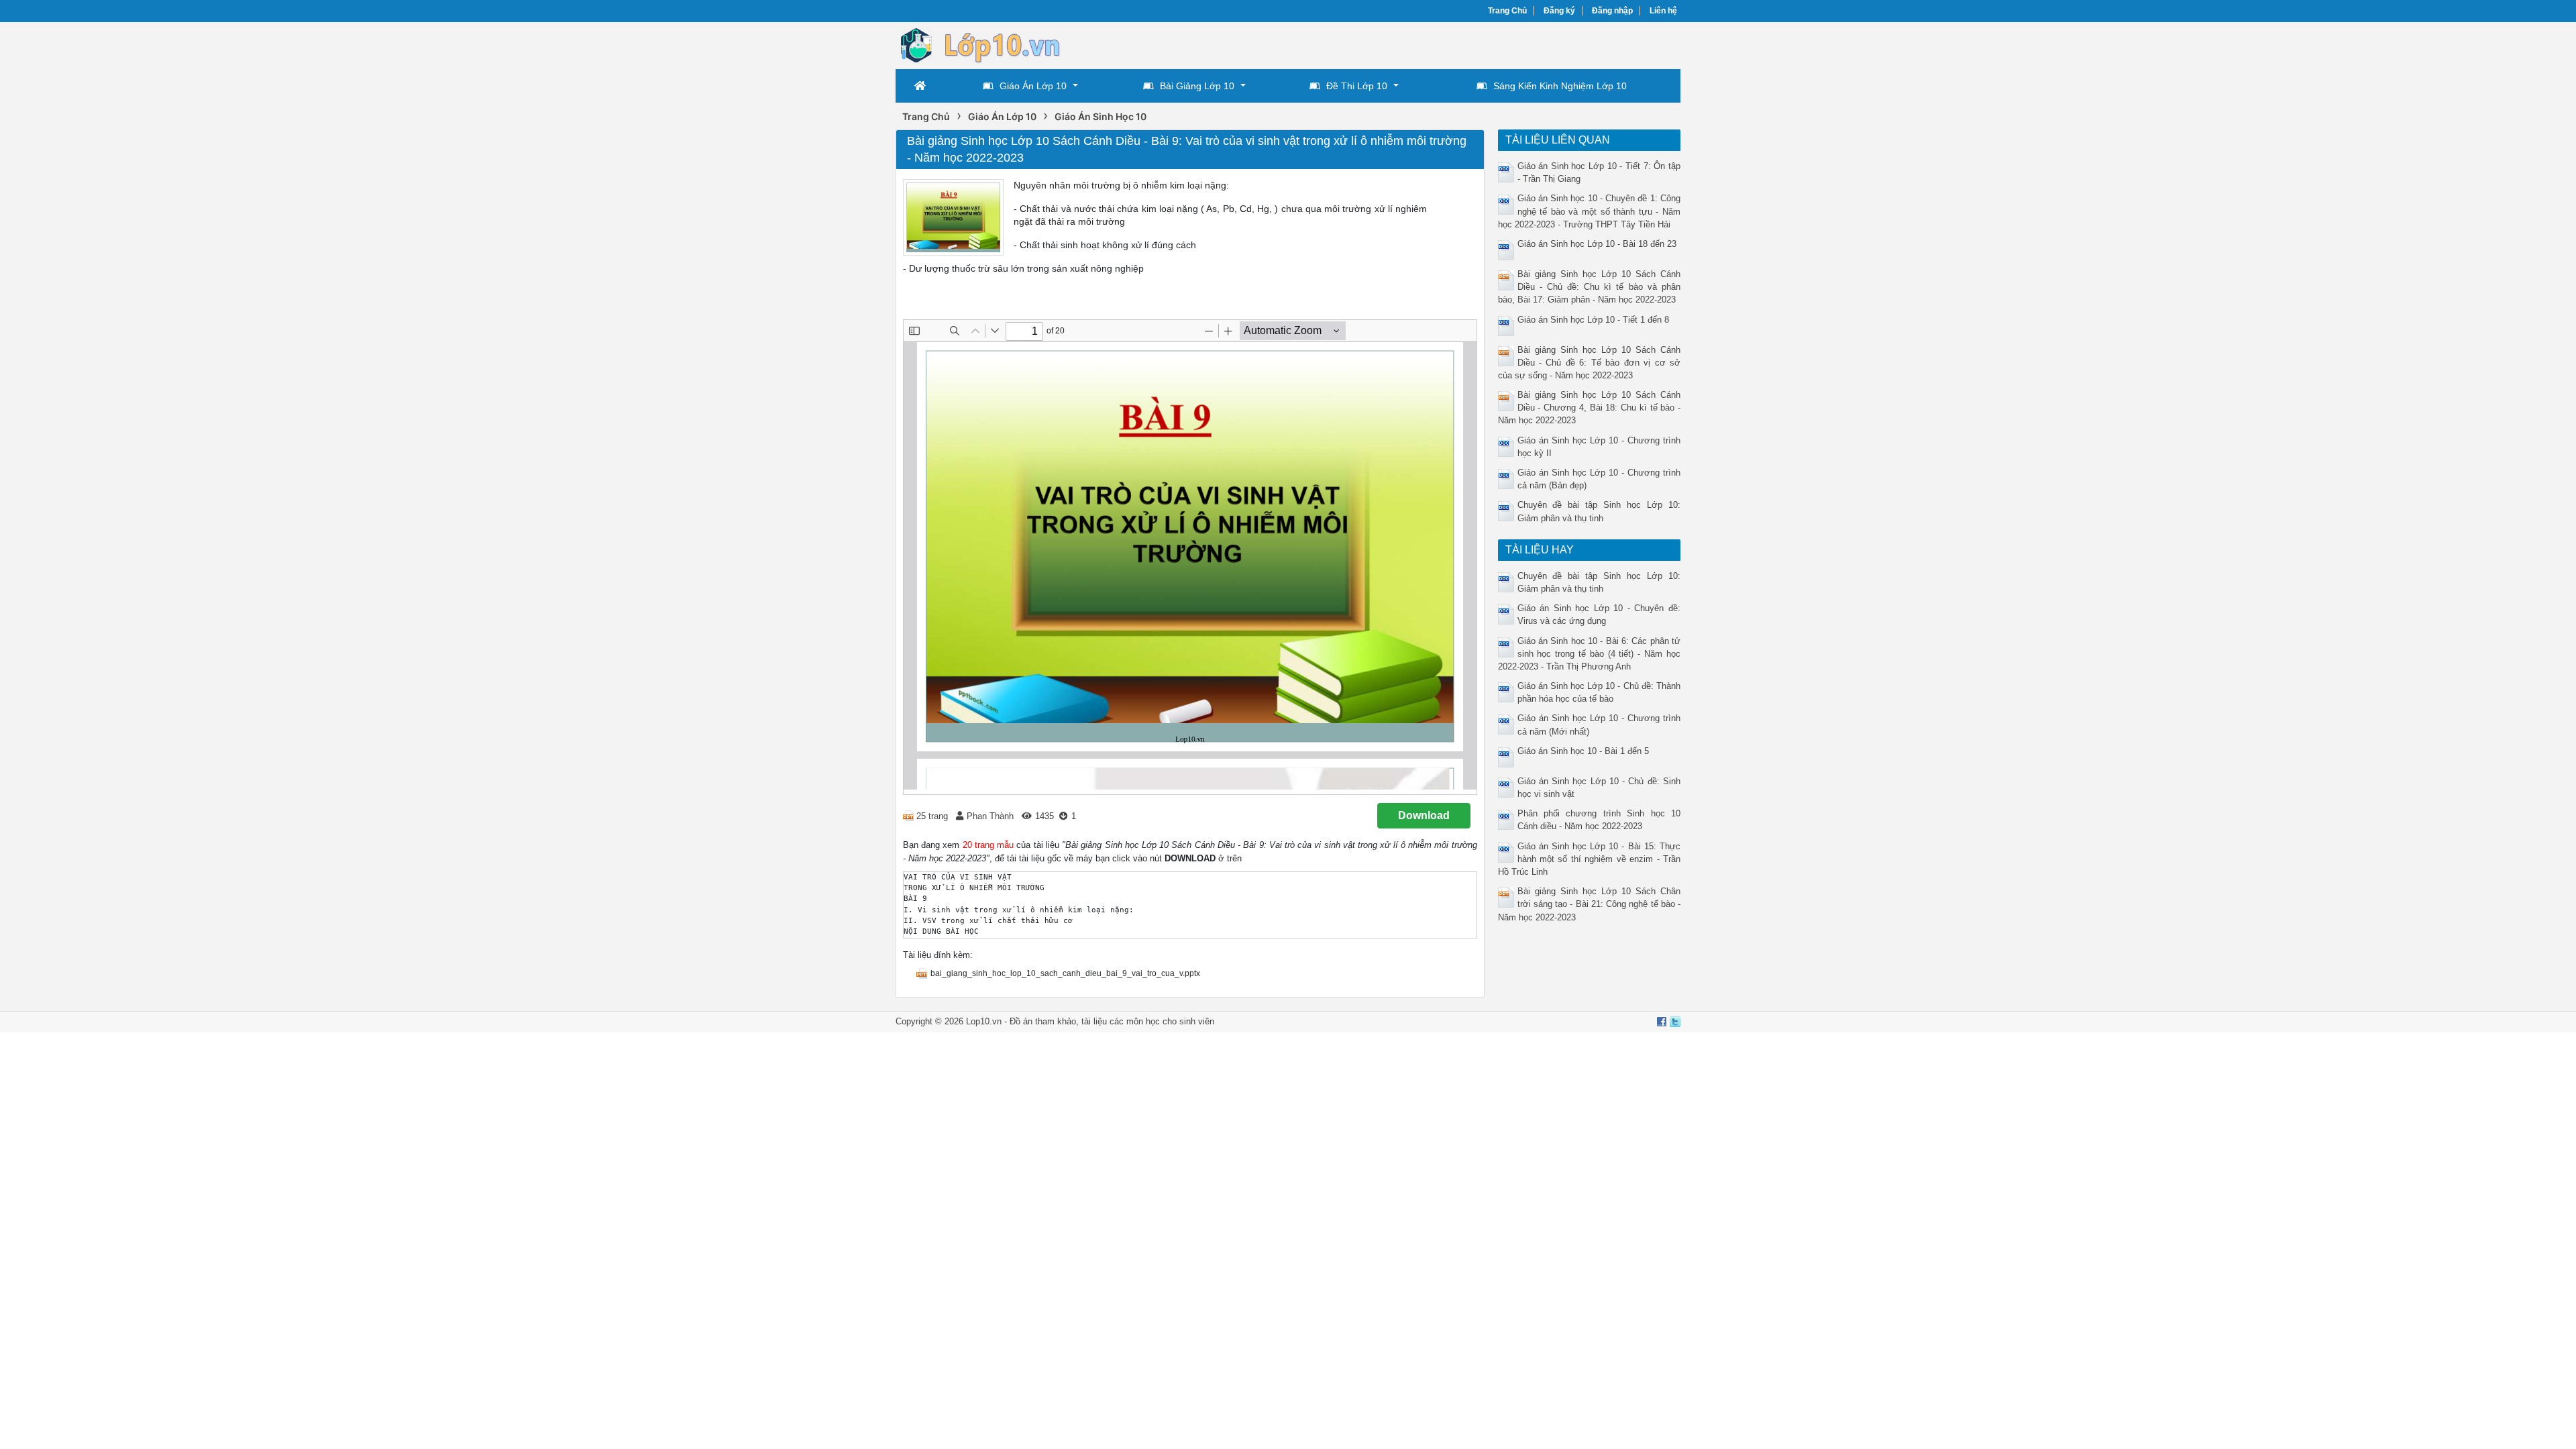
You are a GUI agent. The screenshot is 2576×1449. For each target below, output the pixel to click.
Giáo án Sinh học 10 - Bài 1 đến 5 (1583, 751)
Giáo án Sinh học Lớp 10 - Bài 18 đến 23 (1597, 244)
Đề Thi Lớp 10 (1357, 86)
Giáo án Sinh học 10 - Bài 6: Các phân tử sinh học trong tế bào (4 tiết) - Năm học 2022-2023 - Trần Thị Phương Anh (1590, 654)
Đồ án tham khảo (1043, 1021)
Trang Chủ (1507, 11)
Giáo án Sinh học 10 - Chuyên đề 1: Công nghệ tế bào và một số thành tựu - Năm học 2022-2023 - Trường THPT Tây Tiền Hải (1590, 211)
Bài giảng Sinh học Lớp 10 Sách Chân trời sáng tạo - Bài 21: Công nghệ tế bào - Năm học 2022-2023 (1590, 904)
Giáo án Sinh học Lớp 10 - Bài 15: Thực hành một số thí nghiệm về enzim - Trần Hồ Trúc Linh (1590, 859)
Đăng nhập (1612, 11)
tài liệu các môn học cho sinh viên (1148, 1021)
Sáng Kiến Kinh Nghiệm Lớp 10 (1560, 86)
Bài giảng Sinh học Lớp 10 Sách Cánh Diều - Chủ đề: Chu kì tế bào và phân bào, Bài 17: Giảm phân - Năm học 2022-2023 (1590, 287)
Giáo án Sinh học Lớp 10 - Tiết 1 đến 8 (1593, 320)
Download (1424, 815)
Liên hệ (1663, 11)
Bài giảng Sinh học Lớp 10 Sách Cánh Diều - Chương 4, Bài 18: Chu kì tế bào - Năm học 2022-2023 (1590, 408)
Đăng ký (1559, 11)
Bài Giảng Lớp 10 (1197, 86)
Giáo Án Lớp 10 (1033, 86)
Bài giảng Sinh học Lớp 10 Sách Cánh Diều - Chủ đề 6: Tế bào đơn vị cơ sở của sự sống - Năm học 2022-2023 (1590, 363)
